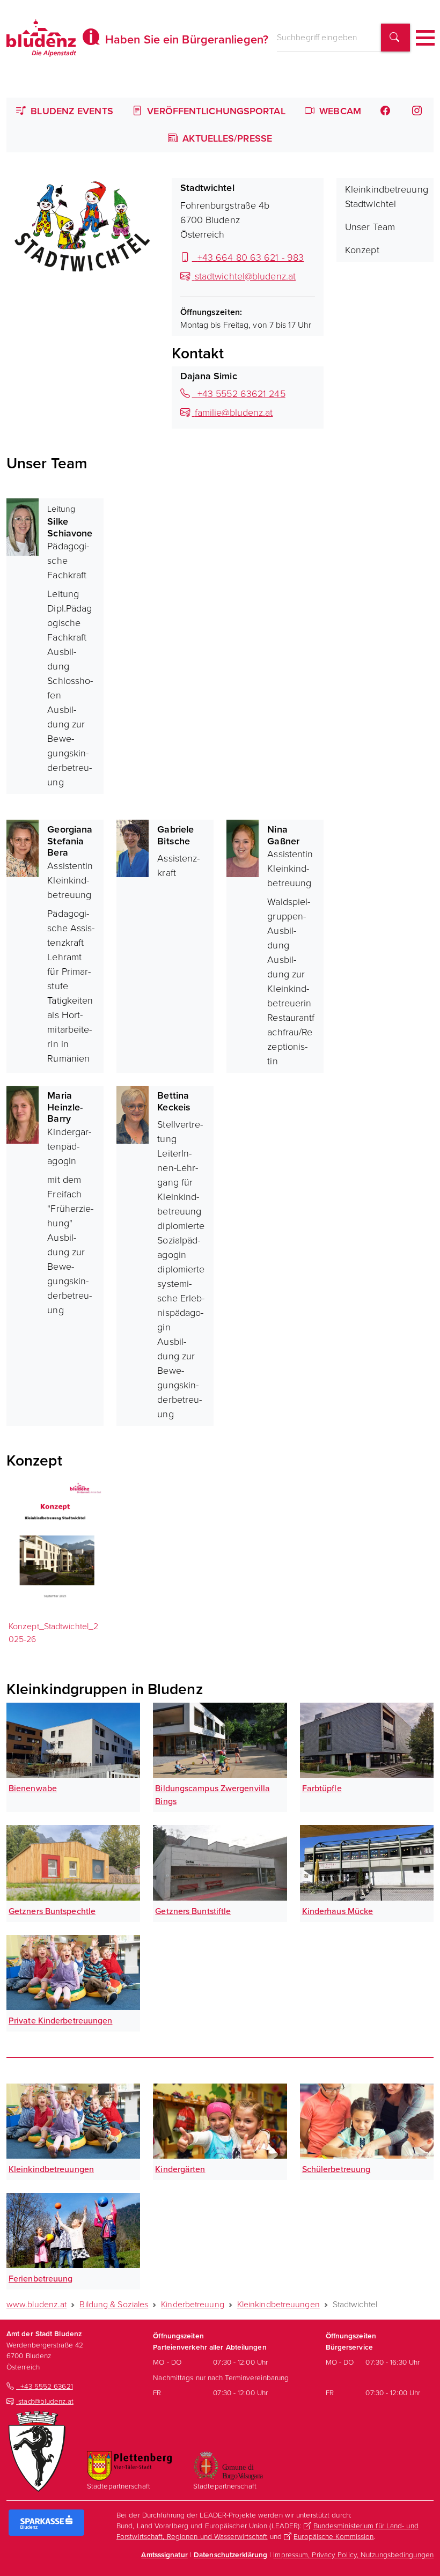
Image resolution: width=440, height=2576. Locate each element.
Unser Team (370, 227)
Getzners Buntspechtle (52, 1911)
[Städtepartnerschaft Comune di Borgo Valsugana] (228, 2465)
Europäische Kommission (333, 2536)
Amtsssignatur (164, 2555)
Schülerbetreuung (336, 2169)
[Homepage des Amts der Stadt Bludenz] (41, 38)
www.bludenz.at (36, 2304)
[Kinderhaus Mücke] (367, 1863)
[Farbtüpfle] (367, 1740)
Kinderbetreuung (193, 2304)
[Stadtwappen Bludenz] (37, 2450)
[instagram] (418, 111)
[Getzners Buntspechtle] (73, 1863)
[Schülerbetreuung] (367, 2121)
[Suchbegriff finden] (395, 38)
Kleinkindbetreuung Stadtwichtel (387, 197)
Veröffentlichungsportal (215, 111)
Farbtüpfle (322, 1788)
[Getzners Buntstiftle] (220, 1863)
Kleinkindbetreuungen (51, 2169)
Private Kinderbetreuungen (61, 2021)
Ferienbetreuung (41, 2279)
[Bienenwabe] (73, 1740)
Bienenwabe (33, 1788)
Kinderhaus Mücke (338, 1911)
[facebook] (386, 111)
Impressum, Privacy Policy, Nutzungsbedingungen (353, 2555)
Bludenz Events (71, 111)
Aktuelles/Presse (226, 138)
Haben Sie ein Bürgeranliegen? (185, 39)
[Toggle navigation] (425, 38)
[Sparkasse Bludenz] (46, 2522)
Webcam (339, 111)
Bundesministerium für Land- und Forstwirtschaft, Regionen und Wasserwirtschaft (267, 2531)
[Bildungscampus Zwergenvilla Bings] (220, 1740)
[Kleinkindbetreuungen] (73, 2121)
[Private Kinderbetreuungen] (73, 1973)
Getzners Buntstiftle (193, 1911)
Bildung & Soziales (114, 2304)
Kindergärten (180, 2169)
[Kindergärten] (220, 2121)
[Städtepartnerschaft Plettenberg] (129, 2465)
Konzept (362, 250)
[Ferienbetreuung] (73, 2231)
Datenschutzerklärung (230, 2555)
